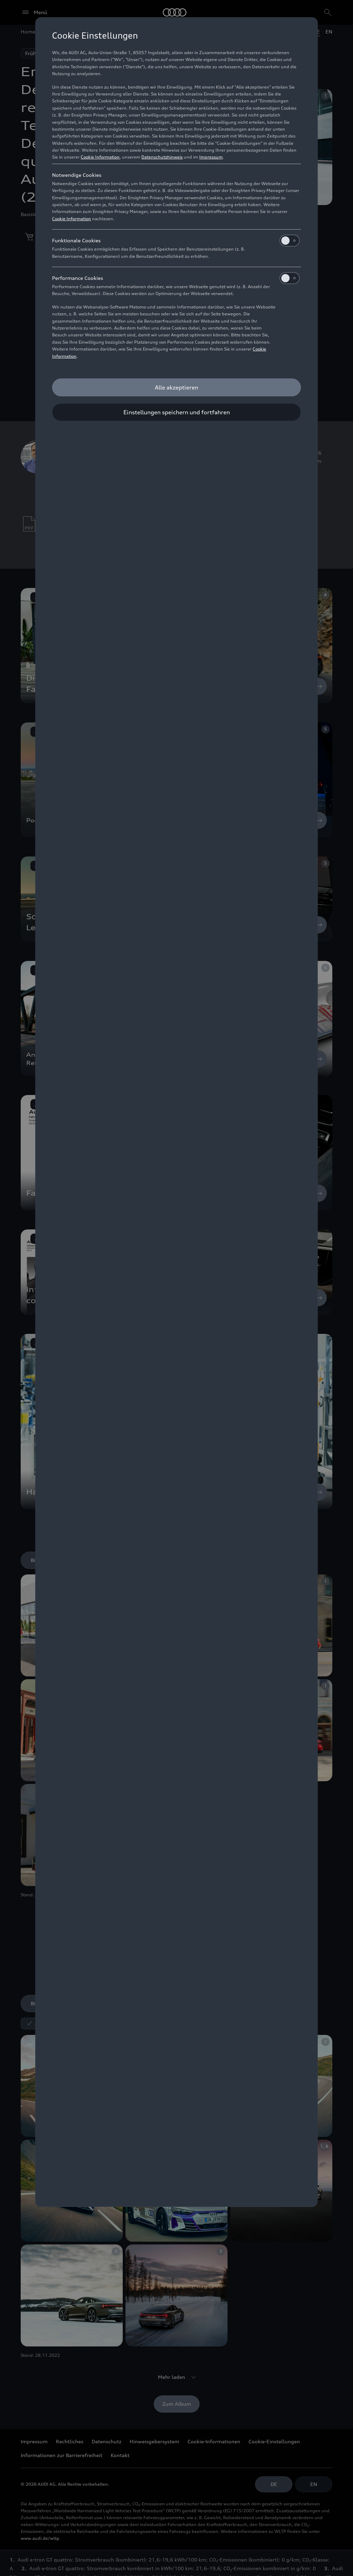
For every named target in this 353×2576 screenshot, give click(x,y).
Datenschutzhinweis (162, 157)
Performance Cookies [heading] (78, 278)
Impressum (211, 157)
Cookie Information (100, 157)
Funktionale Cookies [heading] (76, 240)
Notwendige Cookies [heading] (77, 175)
